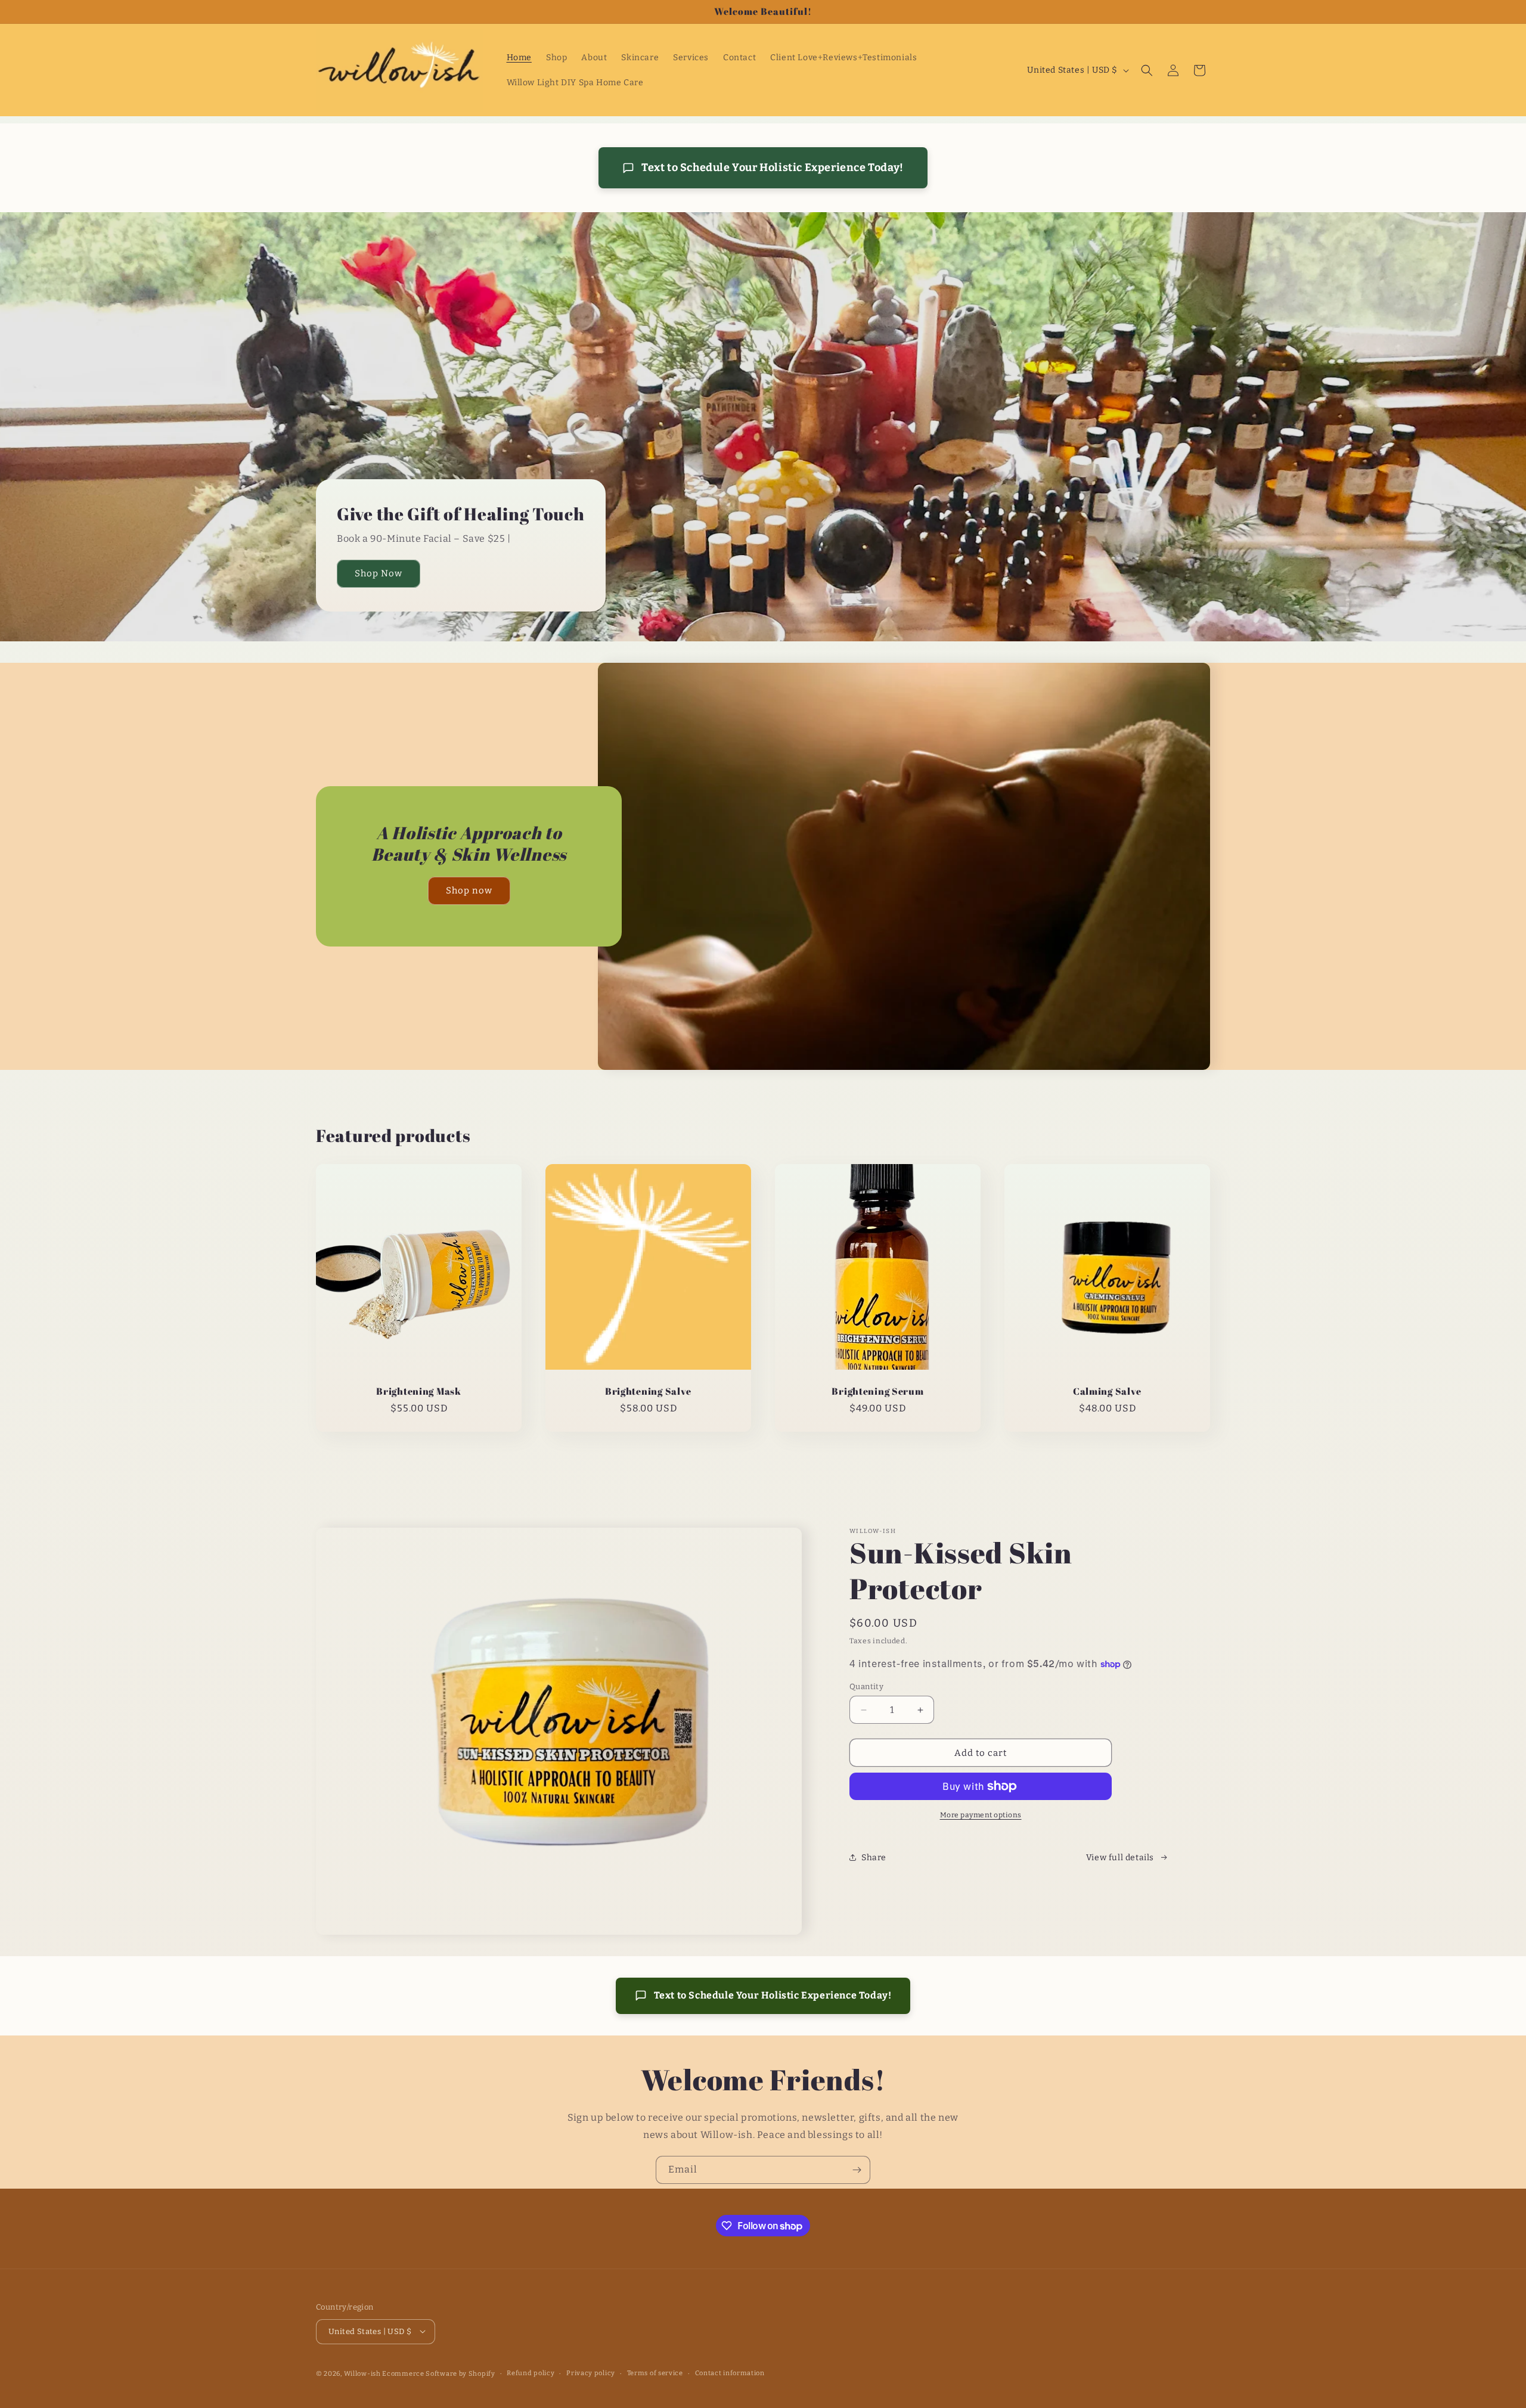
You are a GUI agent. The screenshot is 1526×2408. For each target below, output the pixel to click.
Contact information (730, 2373)
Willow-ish (362, 2373)
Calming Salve (1107, 1391)
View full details (1120, 1858)
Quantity (866, 1686)
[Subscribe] (857, 2170)
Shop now (469, 891)
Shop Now (379, 573)
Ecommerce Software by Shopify (438, 2373)
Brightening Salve (648, 1391)
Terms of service (655, 2373)
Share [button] (874, 1858)
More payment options (981, 1815)
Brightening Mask (419, 1391)
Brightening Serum (877, 1391)
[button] (1147, 70)
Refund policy (531, 2373)
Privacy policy (591, 2373)
